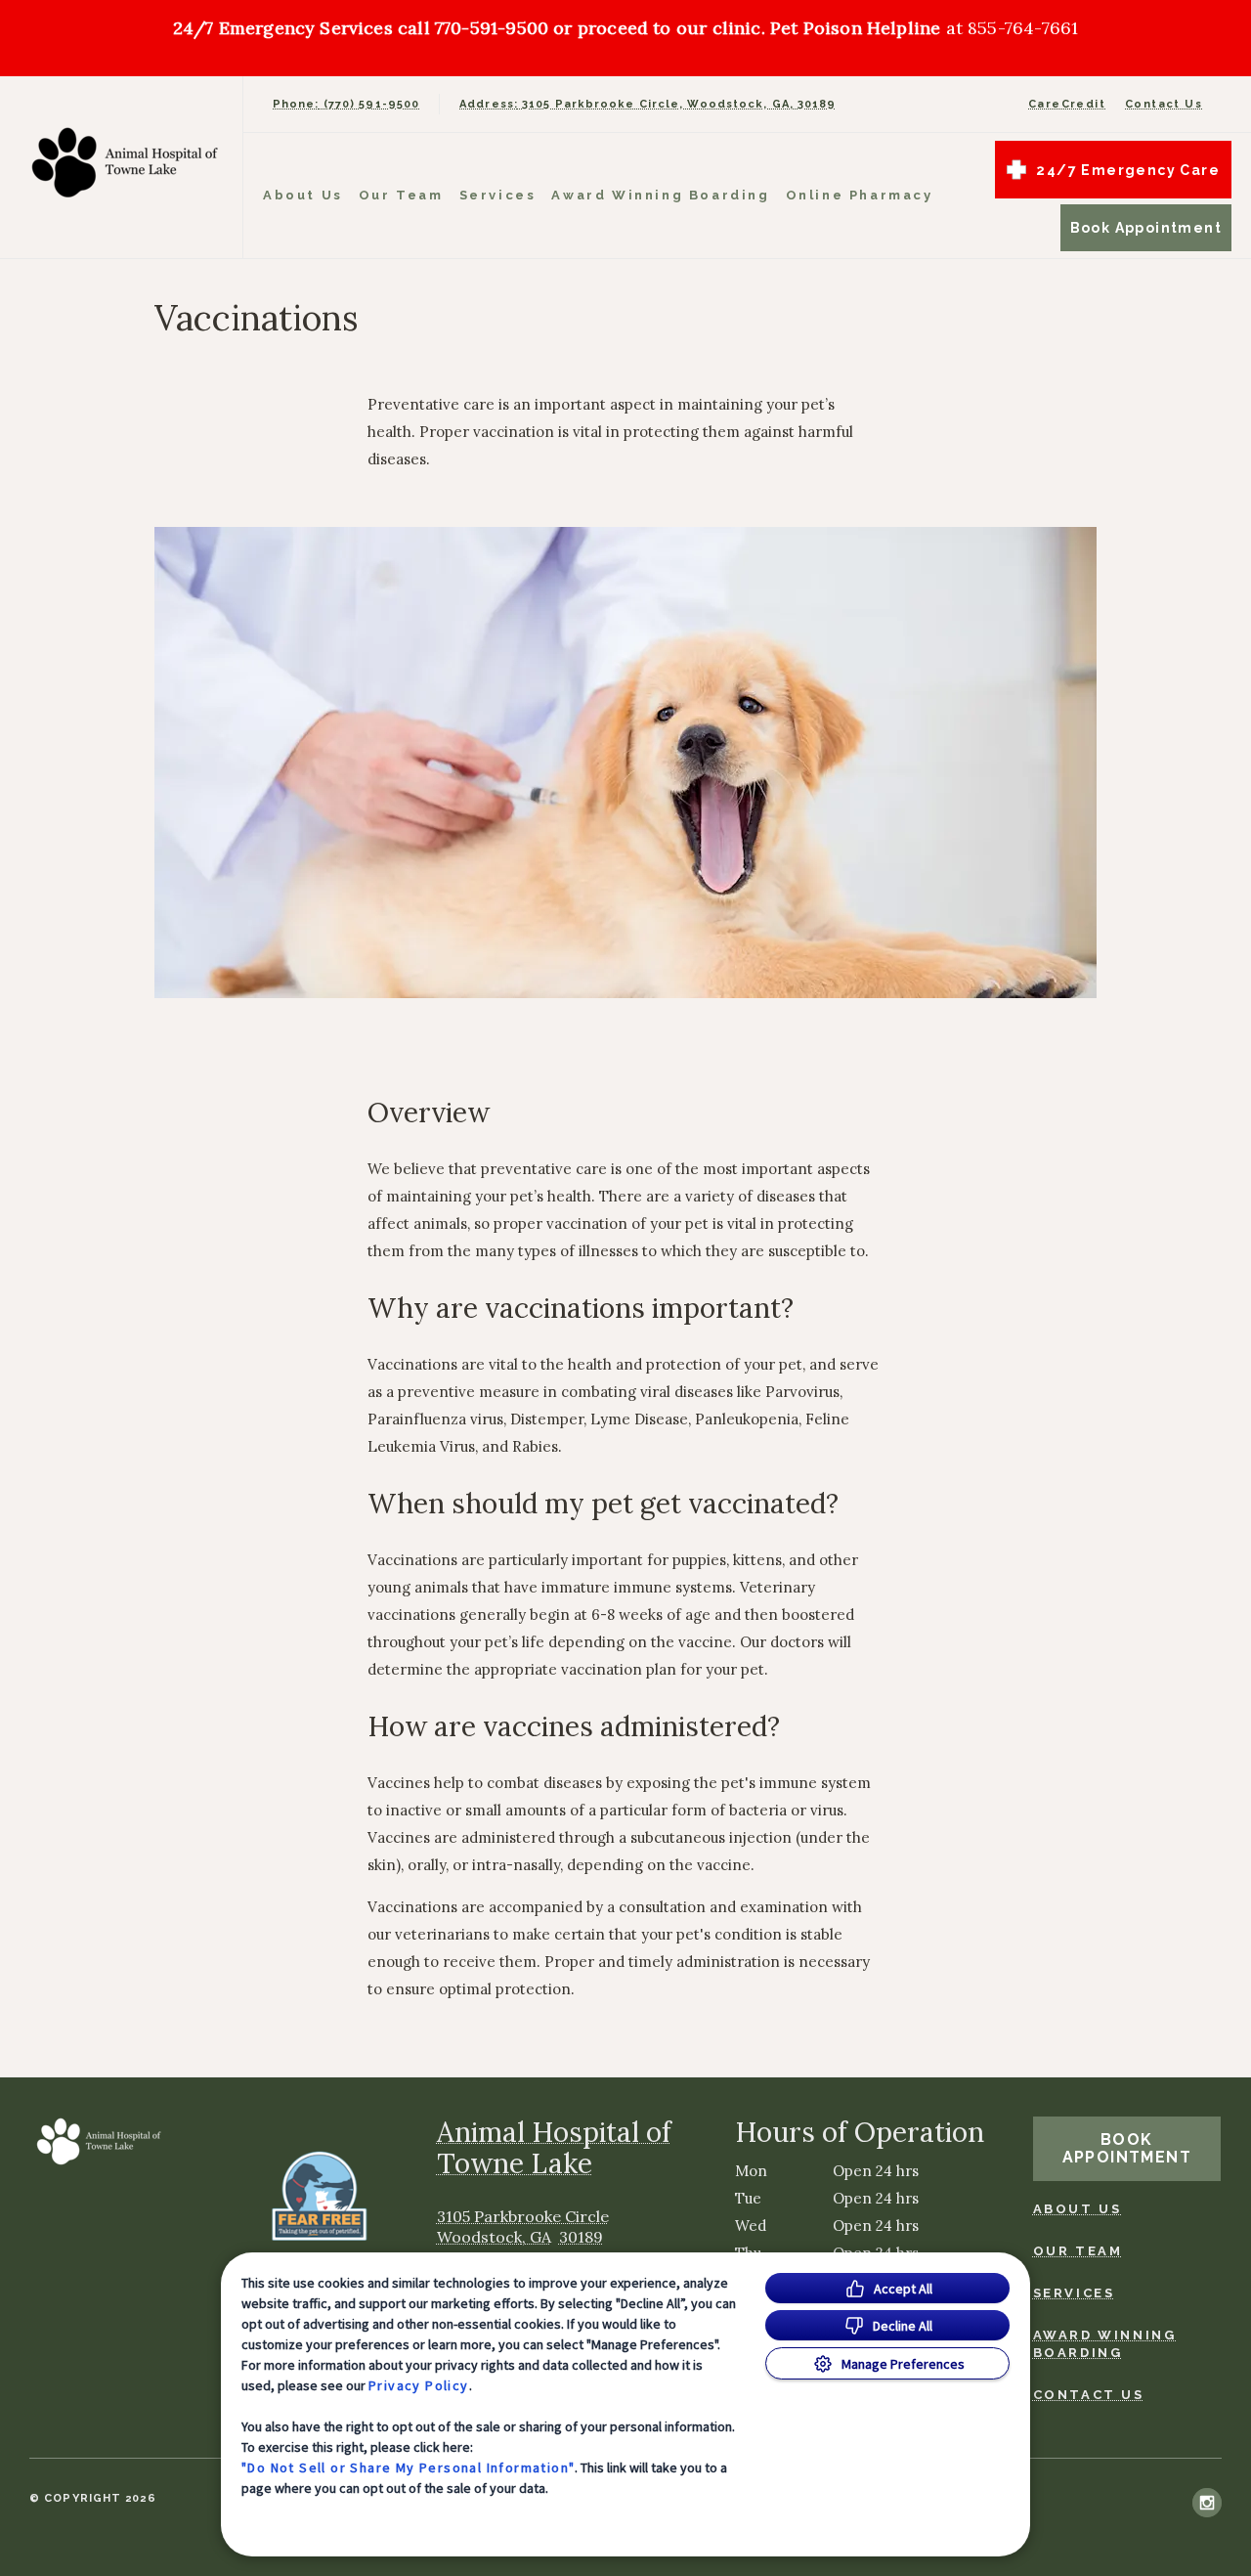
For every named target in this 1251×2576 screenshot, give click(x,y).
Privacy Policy (419, 2385)
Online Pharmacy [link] (860, 195)
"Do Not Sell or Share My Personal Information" (408, 2467)
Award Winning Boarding (660, 195)
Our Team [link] (401, 195)
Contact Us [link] (1164, 104)
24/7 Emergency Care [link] (1128, 170)
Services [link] (498, 195)
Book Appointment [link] (1146, 228)
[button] (327, 2196)
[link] (126, 163)
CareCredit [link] (1067, 104)
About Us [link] (303, 195)
